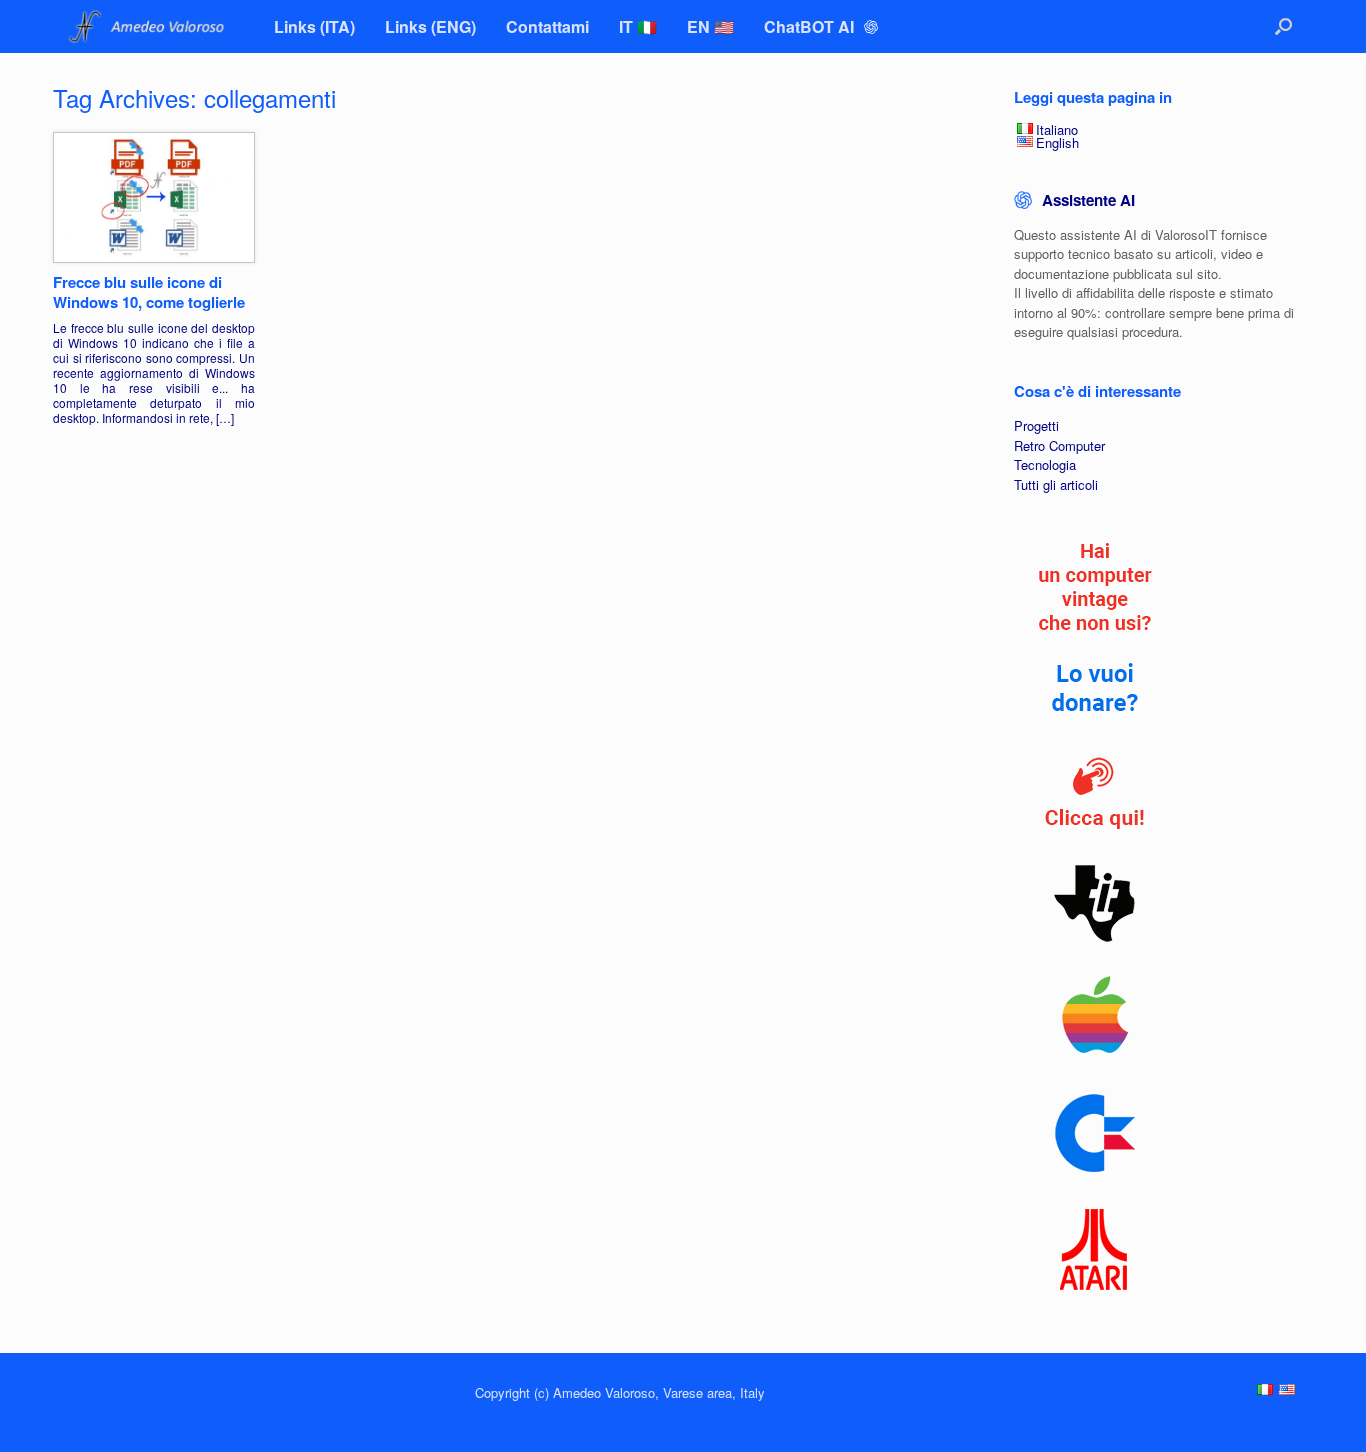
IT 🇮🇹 (638, 26)
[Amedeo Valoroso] (148, 26)
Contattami (547, 26)
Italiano (1057, 129)
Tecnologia (1045, 464)
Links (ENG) (430, 26)
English (1057, 142)
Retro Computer (1059, 445)
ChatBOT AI (811, 26)
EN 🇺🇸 (710, 26)
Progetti (1036, 425)
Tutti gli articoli (1056, 484)
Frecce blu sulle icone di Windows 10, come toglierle (149, 292)
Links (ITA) (314, 26)
